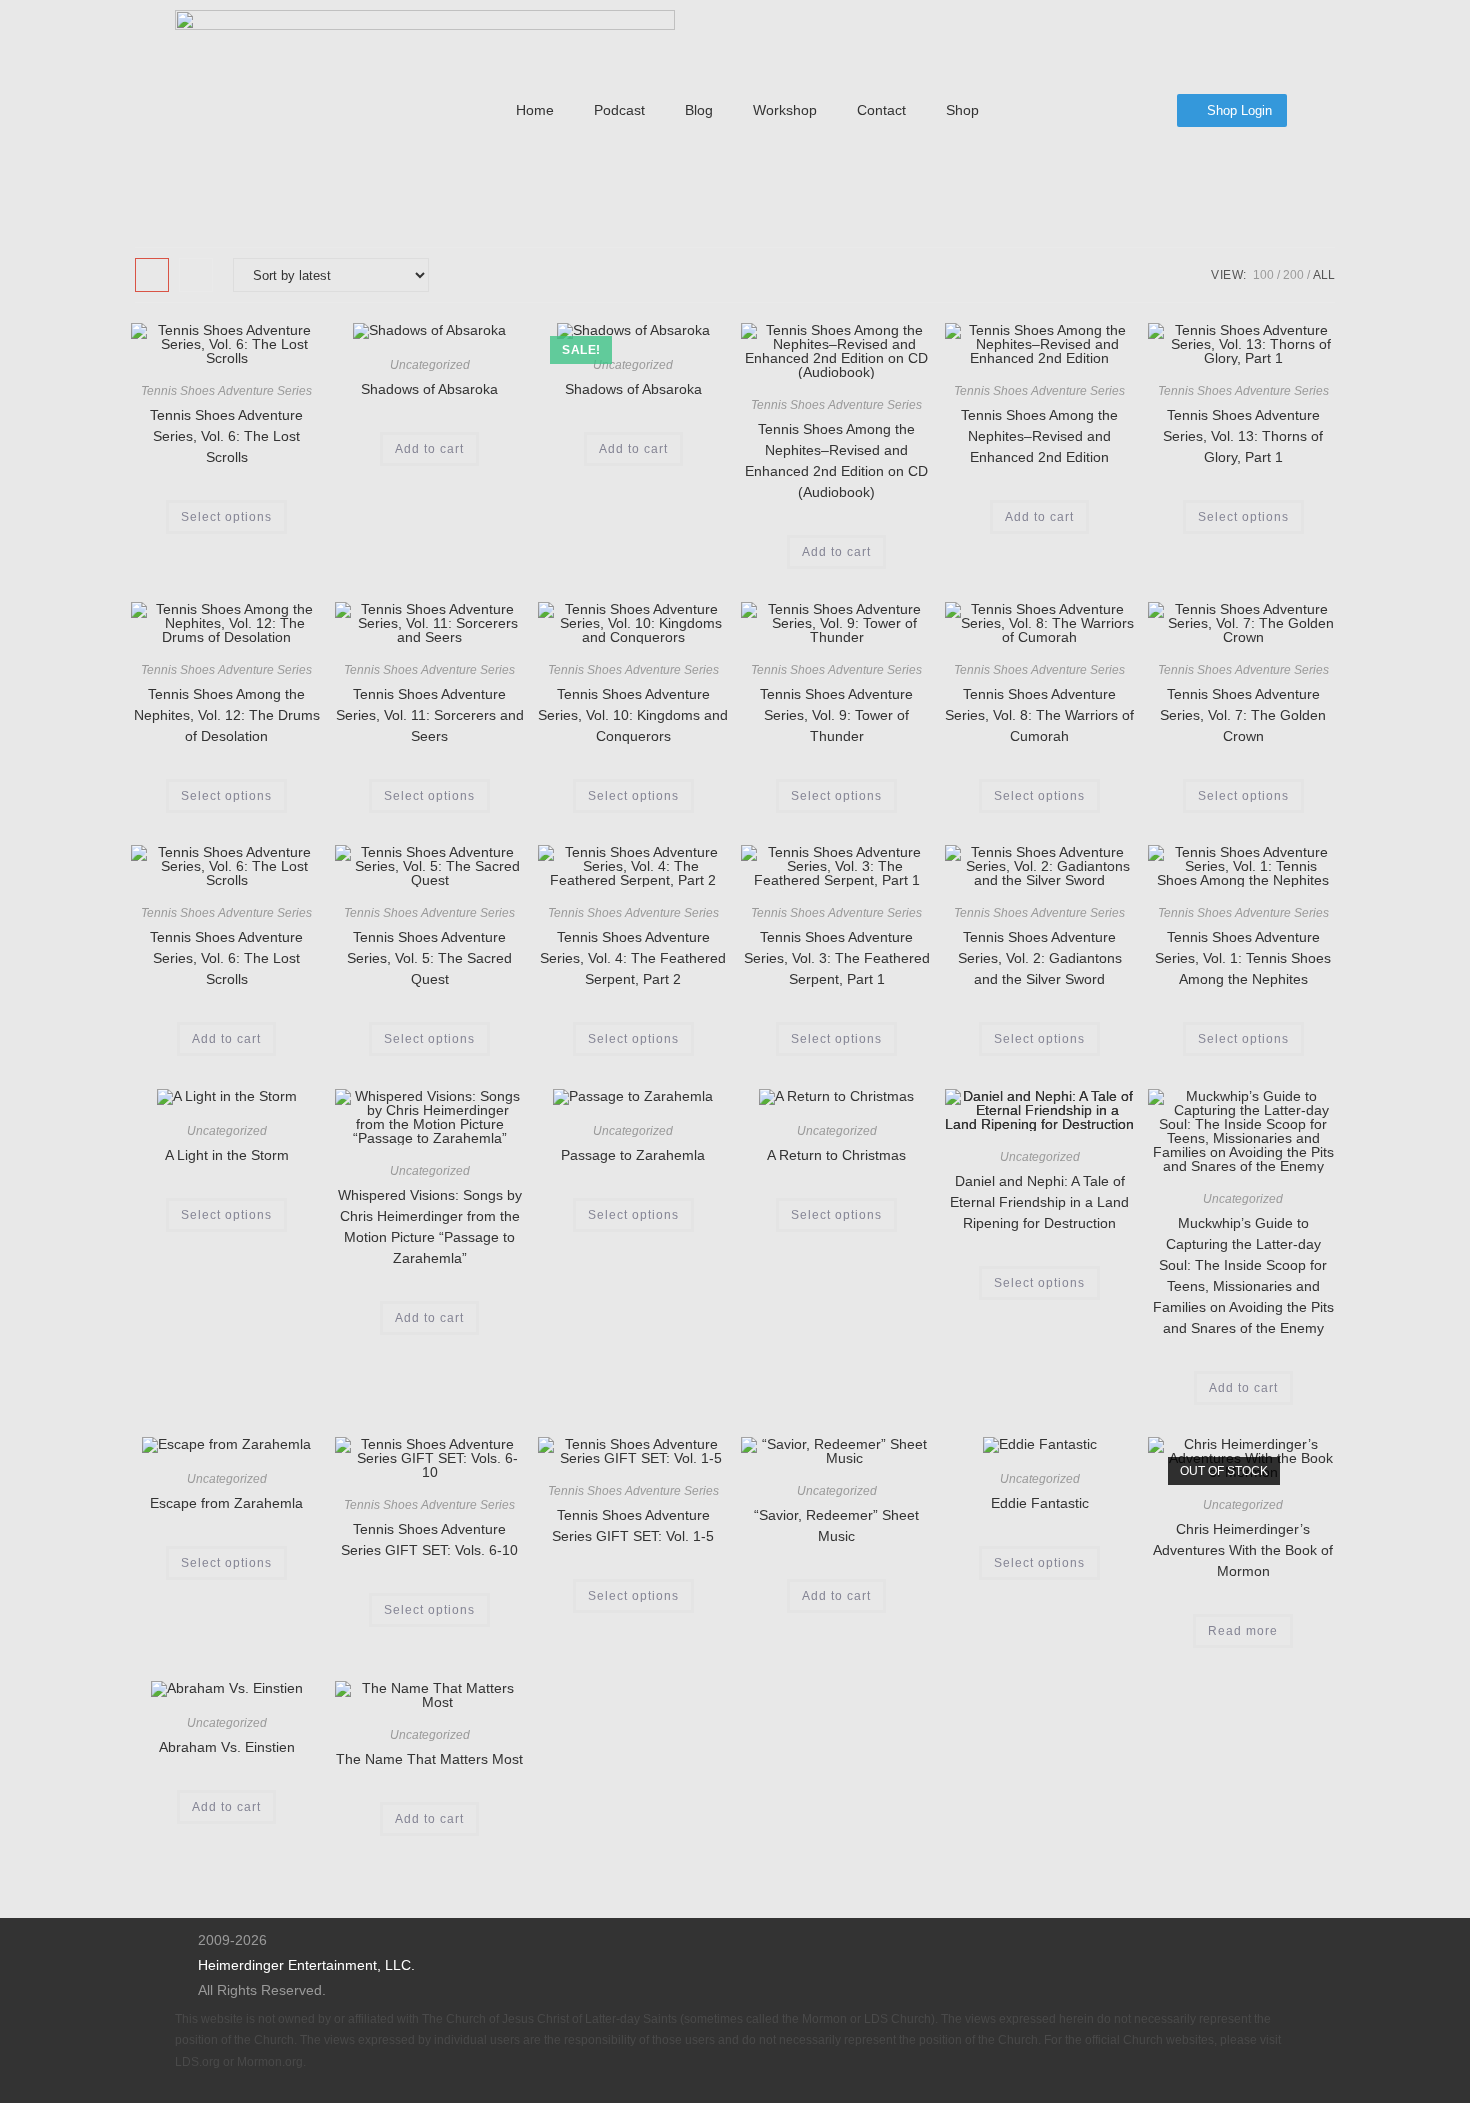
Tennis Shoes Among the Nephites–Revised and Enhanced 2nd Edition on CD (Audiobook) (836, 460)
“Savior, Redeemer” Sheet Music (836, 1525)
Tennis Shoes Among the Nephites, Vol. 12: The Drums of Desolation (227, 715)
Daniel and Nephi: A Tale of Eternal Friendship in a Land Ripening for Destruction (1039, 1202)
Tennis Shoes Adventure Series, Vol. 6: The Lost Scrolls (226, 436)
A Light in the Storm (227, 1155)
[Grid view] (152, 275)
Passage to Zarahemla (633, 1155)
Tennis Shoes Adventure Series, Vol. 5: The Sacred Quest (429, 958)
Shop (962, 110)
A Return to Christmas (836, 1155)
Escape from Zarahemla (226, 1503)
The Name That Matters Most (429, 1759)
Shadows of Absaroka (429, 389)
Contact (881, 110)
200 (1293, 275)
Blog (699, 110)
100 (1263, 275)
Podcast (619, 110)
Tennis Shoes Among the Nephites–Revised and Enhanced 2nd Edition (1039, 436)
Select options (226, 517)
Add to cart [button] (429, 449)
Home (535, 110)
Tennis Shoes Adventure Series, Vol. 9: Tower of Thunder (836, 715)
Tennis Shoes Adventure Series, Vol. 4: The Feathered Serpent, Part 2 (633, 958)
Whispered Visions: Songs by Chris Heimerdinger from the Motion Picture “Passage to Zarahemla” (430, 1226)
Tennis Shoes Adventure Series (226, 391)
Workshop (785, 110)
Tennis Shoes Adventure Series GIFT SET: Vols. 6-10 (429, 1539)
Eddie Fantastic (1040, 1503)
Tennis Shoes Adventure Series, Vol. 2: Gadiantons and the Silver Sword (1040, 958)
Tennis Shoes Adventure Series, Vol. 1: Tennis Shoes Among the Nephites (1243, 958)
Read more (1243, 1631)
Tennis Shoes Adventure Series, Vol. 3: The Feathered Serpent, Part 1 (837, 958)
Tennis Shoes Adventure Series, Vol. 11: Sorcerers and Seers (430, 715)
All (1324, 275)
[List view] (196, 275)
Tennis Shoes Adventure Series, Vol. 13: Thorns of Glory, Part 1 (1243, 436)
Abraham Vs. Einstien (227, 1747)
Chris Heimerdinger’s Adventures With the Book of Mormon (1243, 1550)
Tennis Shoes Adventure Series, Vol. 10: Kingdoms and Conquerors (633, 715)
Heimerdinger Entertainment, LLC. (306, 1965)
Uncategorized (430, 365)
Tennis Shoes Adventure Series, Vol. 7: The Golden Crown (1243, 715)
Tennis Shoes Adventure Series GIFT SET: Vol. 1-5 (633, 1525)
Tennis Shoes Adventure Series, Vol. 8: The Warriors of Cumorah (1039, 715)
